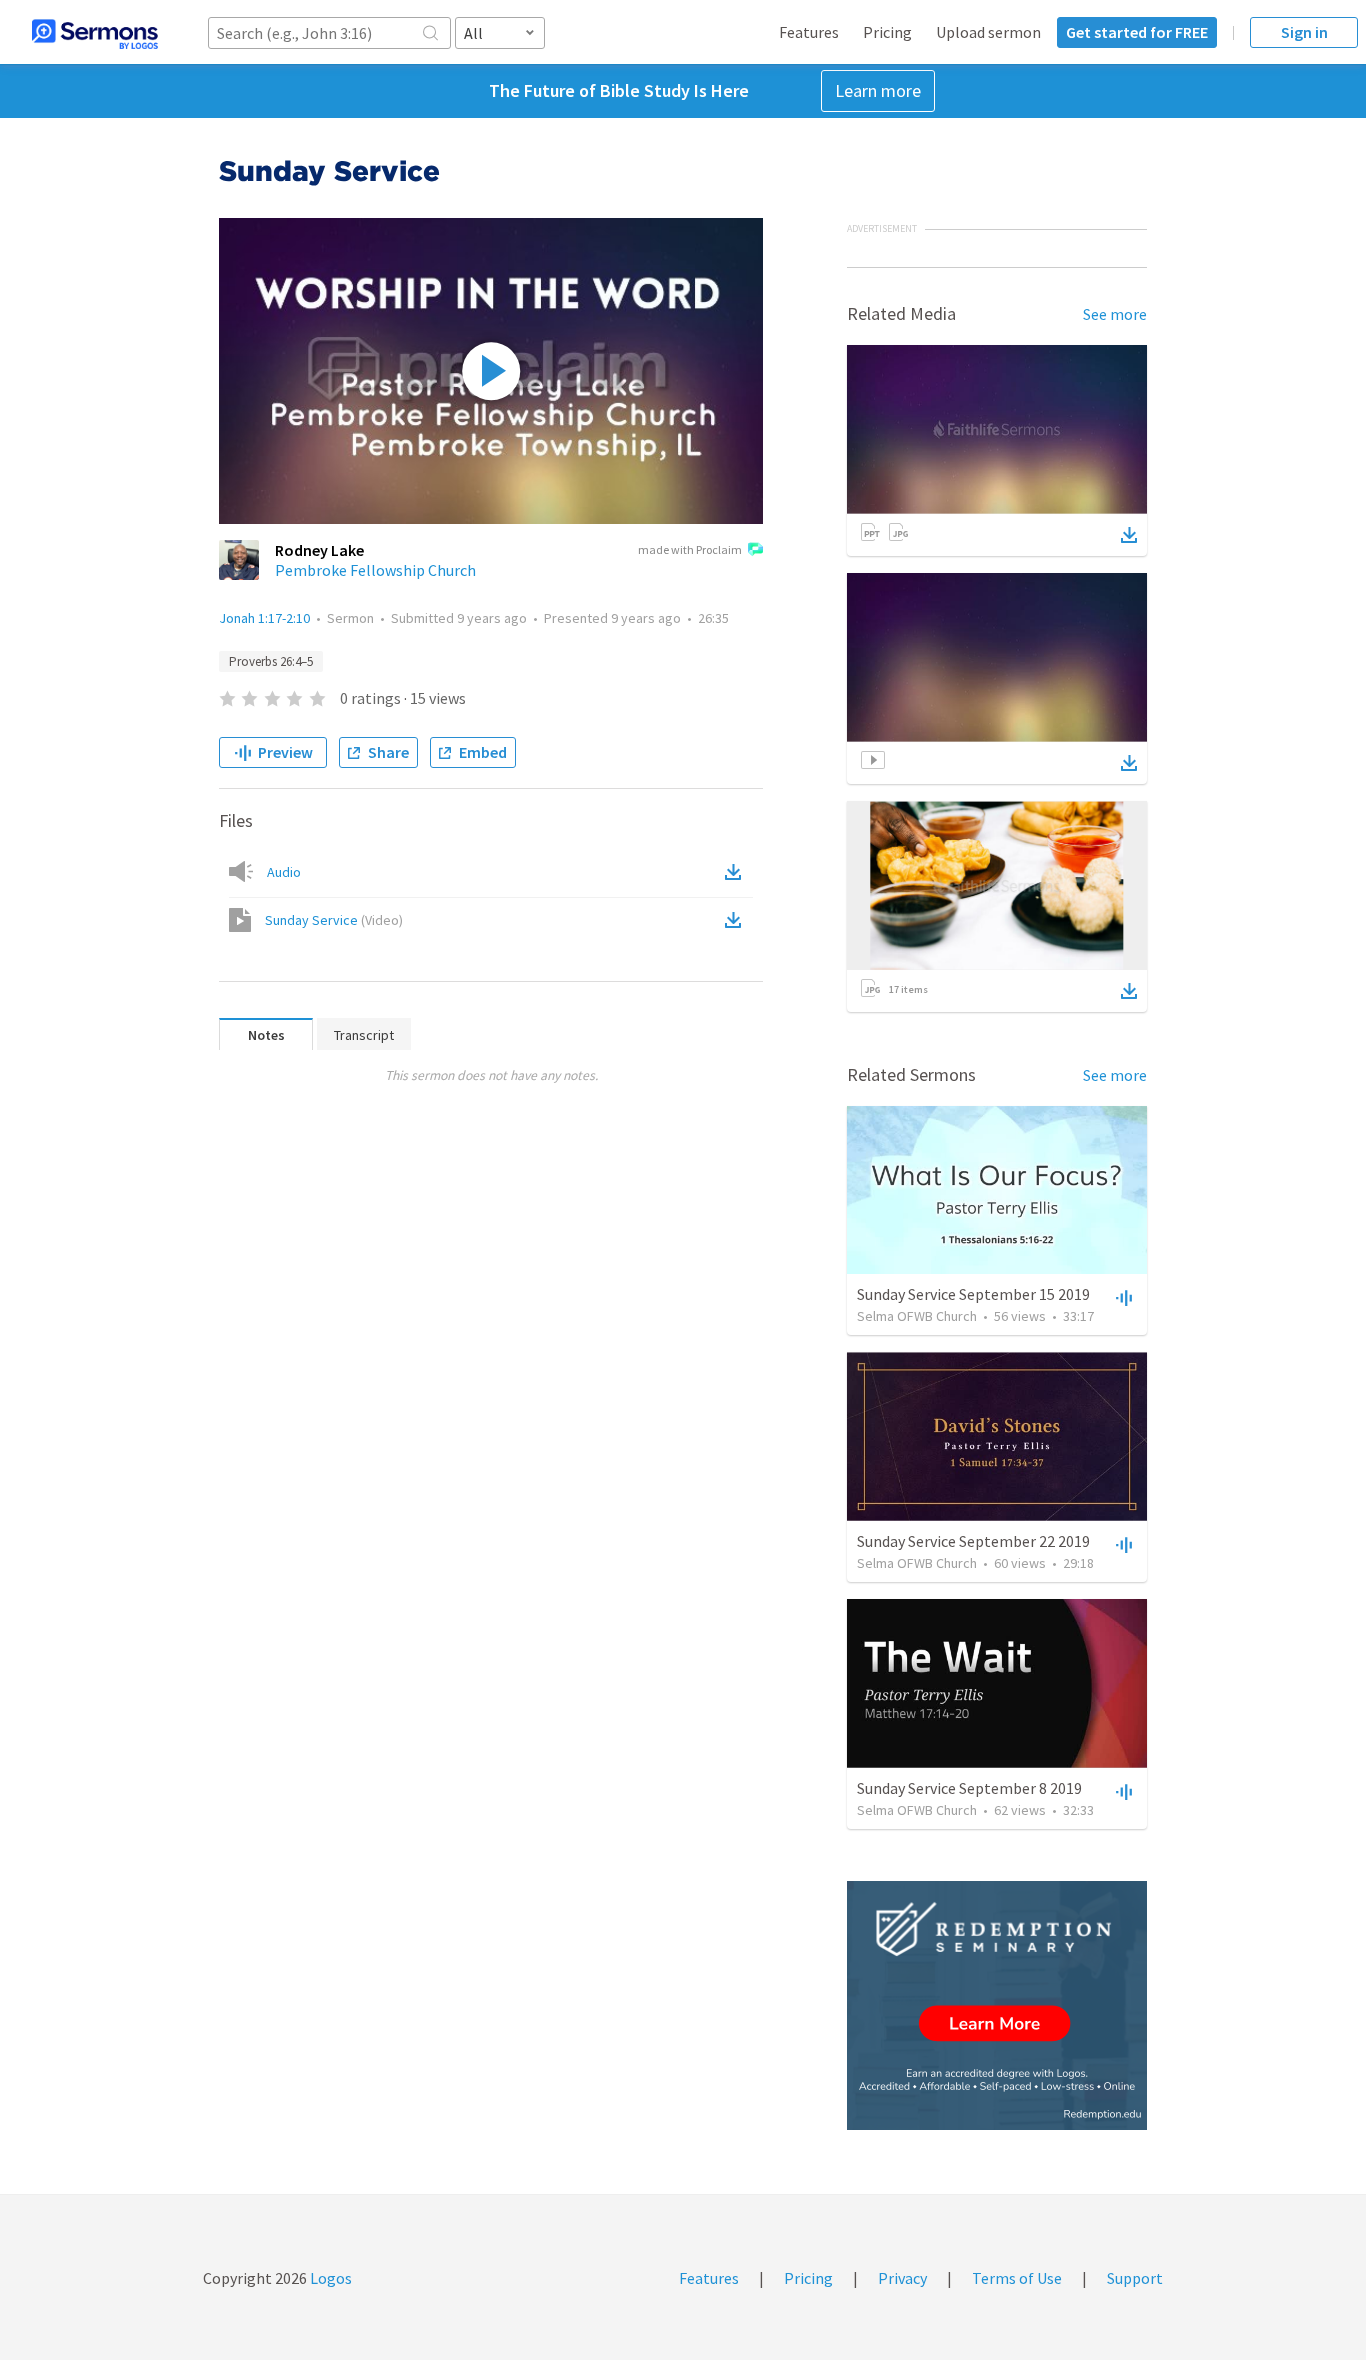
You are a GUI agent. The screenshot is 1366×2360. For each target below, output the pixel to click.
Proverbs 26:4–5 (271, 661)
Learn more (878, 90)
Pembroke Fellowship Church (375, 570)
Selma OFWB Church (917, 1316)
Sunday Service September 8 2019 (969, 1788)
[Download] (1129, 535)
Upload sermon (988, 32)
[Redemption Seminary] (997, 2005)
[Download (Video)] (737, 920)
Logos (329, 2278)
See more (1115, 314)
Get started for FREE (1137, 32)
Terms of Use (1017, 2278)
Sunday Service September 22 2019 (973, 1541)
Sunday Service (334, 920)
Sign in (1304, 32)
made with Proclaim (690, 549)
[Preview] (1122, 1297)
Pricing (887, 32)
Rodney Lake (319, 550)
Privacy (902, 2278)
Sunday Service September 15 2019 (973, 1294)
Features (809, 32)
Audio (284, 872)
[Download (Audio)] (737, 872)
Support (1135, 2278)
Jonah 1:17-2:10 (264, 618)
